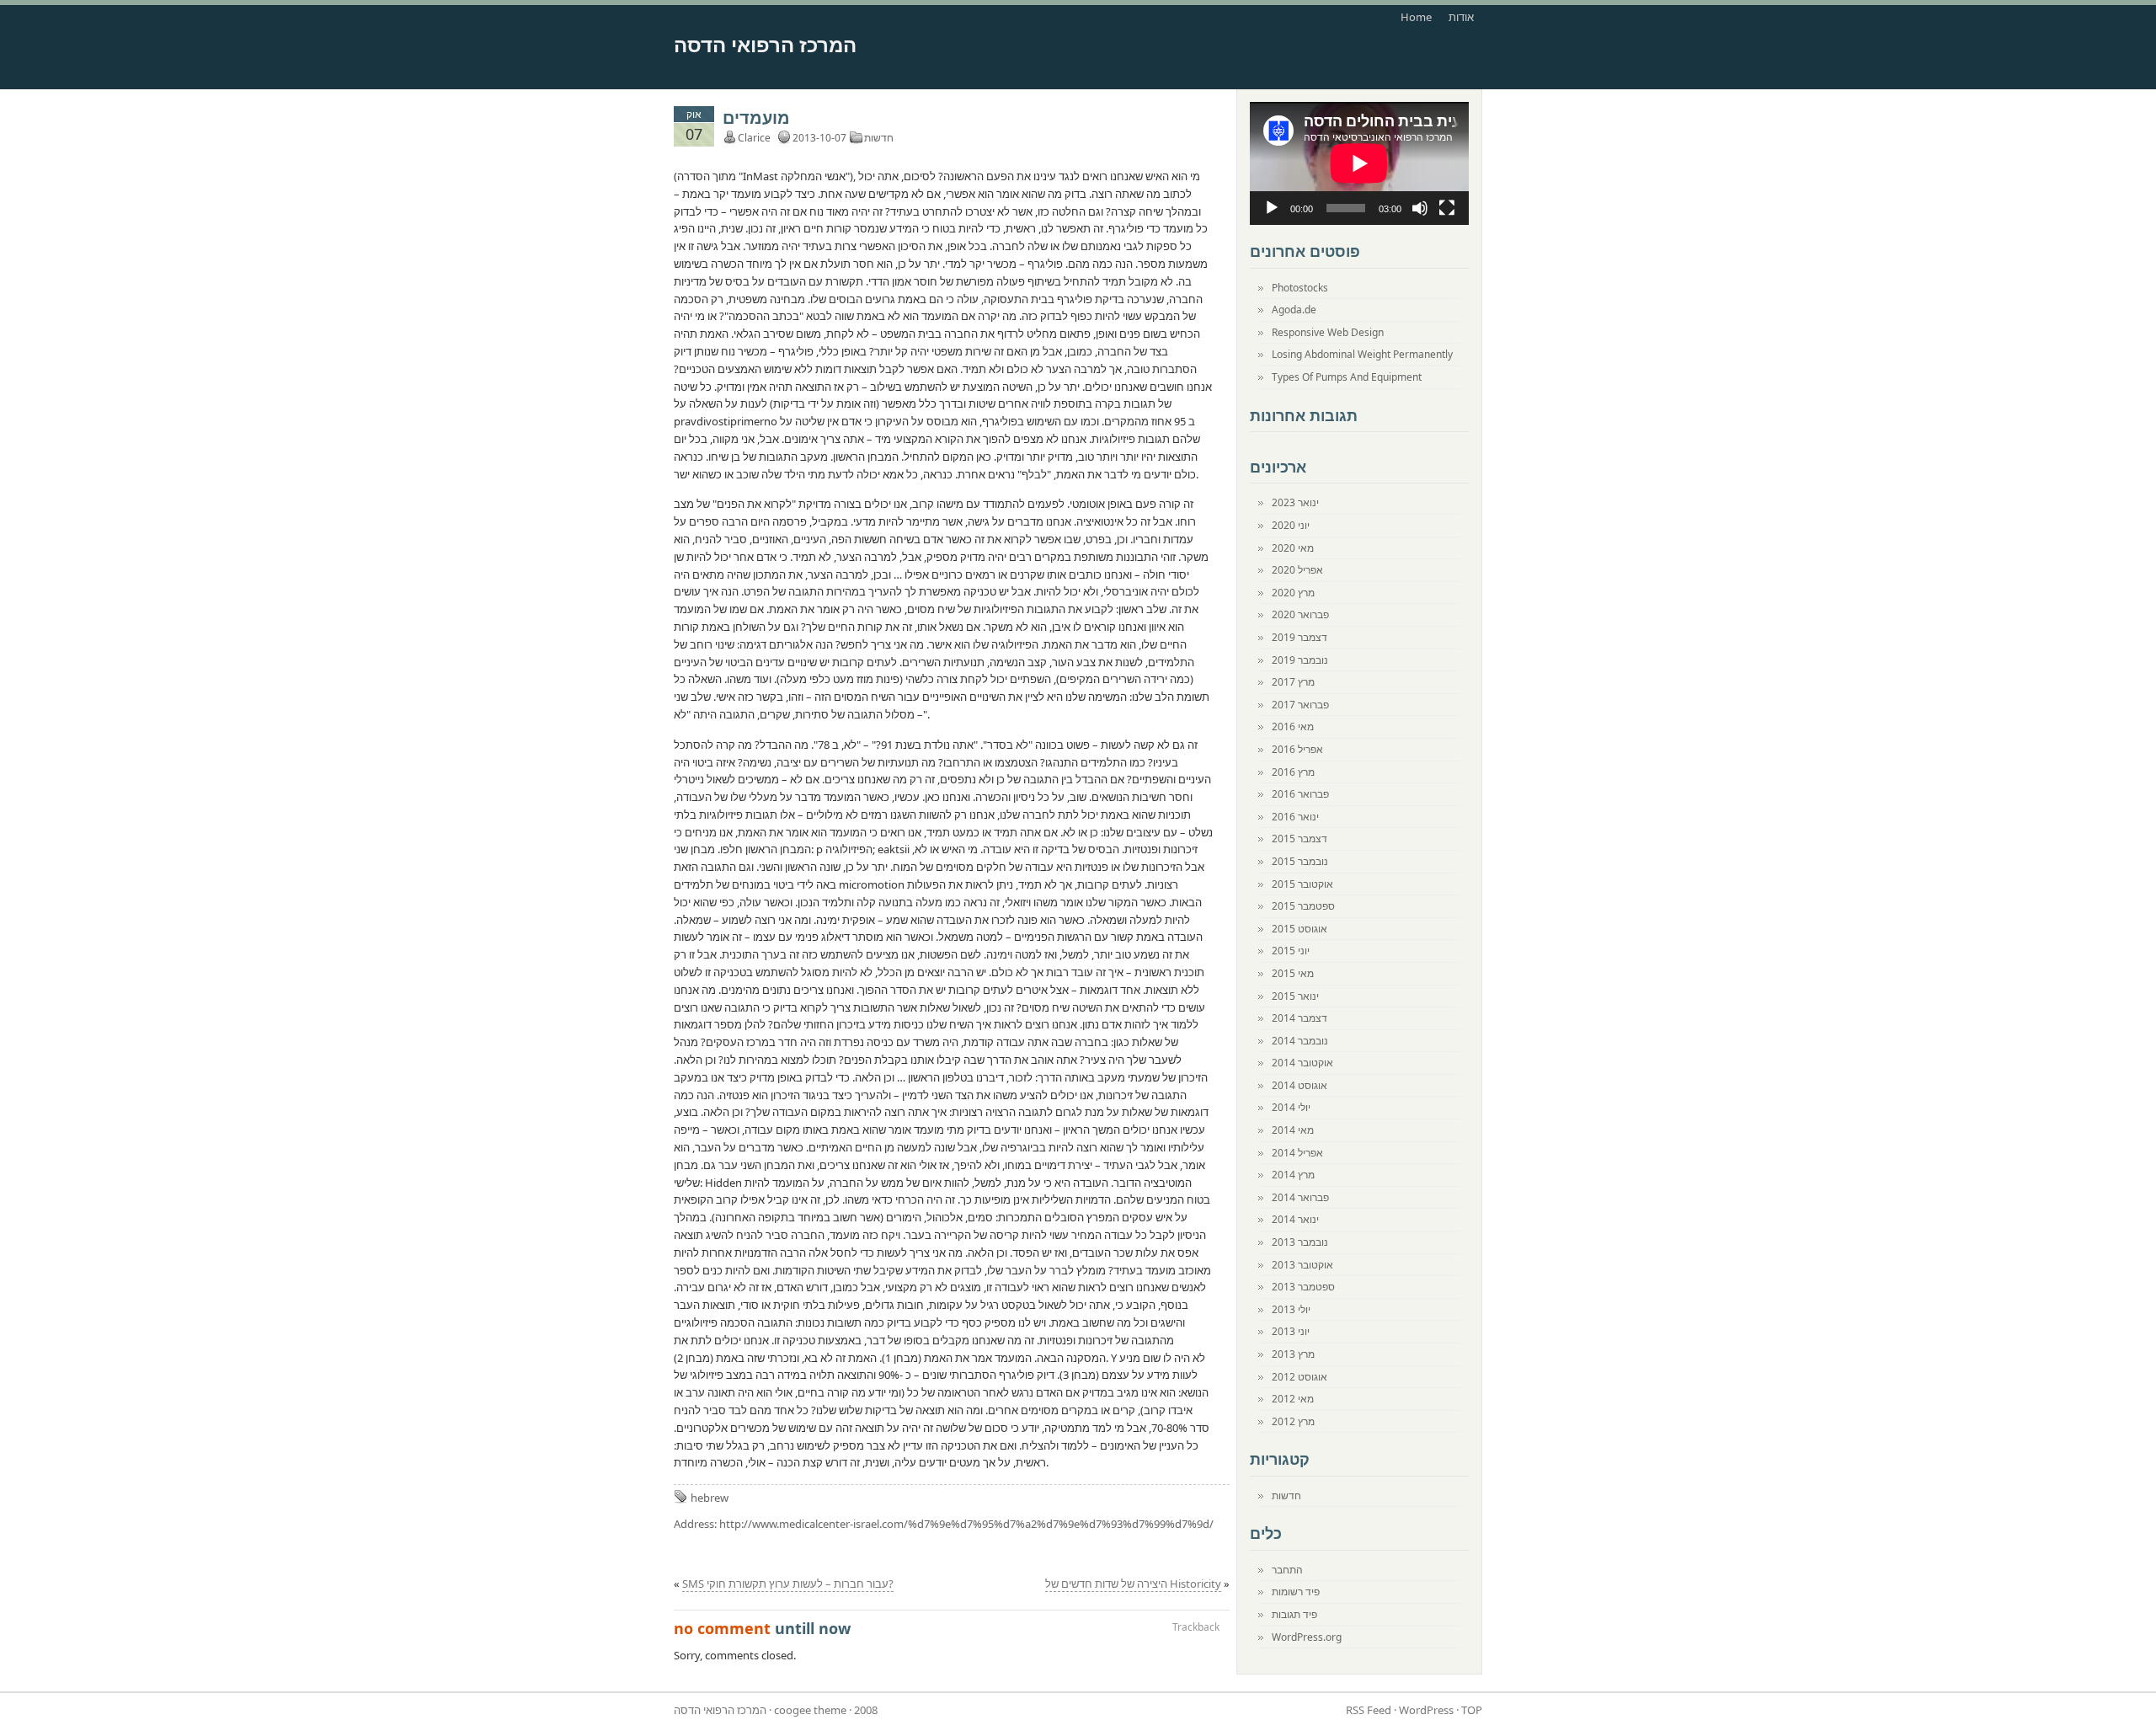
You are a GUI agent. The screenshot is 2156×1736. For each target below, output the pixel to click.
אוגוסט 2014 (1299, 1085)
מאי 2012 (1293, 1399)
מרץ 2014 (1293, 1175)
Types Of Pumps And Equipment (1347, 377)
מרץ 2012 (1293, 1421)
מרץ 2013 (1293, 1354)
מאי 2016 (1293, 726)
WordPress (1426, 1710)
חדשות (879, 138)
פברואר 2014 (1300, 1197)
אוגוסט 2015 (1299, 929)
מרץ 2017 (1293, 682)
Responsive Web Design (1328, 332)
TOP (1472, 1710)
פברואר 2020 (1300, 614)
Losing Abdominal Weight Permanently (1362, 354)
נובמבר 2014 (1300, 1041)
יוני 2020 (1291, 525)
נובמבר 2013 (1300, 1242)
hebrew (710, 1498)
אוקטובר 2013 (1302, 1265)
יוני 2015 (1291, 951)
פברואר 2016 (1300, 794)
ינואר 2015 (1295, 996)
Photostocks (1300, 288)
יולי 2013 (1291, 1309)
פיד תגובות (1294, 1614)
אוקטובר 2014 (1302, 1063)
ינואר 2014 (1295, 1219)
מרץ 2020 (1293, 593)
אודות (1461, 17)
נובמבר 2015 (1300, 861)
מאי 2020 (1293, 548)
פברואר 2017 (1300, 705)
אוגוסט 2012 (1299, 1377)
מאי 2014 (1293, 1130)
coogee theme (810, 1710)
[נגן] (1272, 208)
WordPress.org (1307, 1637)
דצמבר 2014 (1299, 1018)
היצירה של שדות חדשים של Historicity (1133, 1584)
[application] (1359, 163)
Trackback (1196, 1627)
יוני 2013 (1291, 1331)
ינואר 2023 (1295, 502)
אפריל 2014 (1297, 1153)
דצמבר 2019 (1299, 637)
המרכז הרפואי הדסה (765, 44)
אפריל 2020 (1297, 570)
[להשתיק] (1420, 208)
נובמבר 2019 (1300, 660)
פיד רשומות (1296, 1592)
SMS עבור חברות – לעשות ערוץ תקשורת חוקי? (788, 1584)
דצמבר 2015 (1299, 839)
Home (1416, 17)
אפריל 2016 (1297, 749)
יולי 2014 (1291, 1107)
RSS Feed (1369, 1710)
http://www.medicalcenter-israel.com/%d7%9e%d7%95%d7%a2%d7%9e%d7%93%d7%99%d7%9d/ (966, 1524)
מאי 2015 (1293, 973)
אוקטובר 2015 (1302, 884)
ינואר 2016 (1295, 817)
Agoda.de (1294, 310)
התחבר (1287, 1570)
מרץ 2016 (1293, 772)
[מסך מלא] (1447, 208)
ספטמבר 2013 (1303, 1287)
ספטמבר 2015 (1303, 906)
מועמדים (756, 118)
